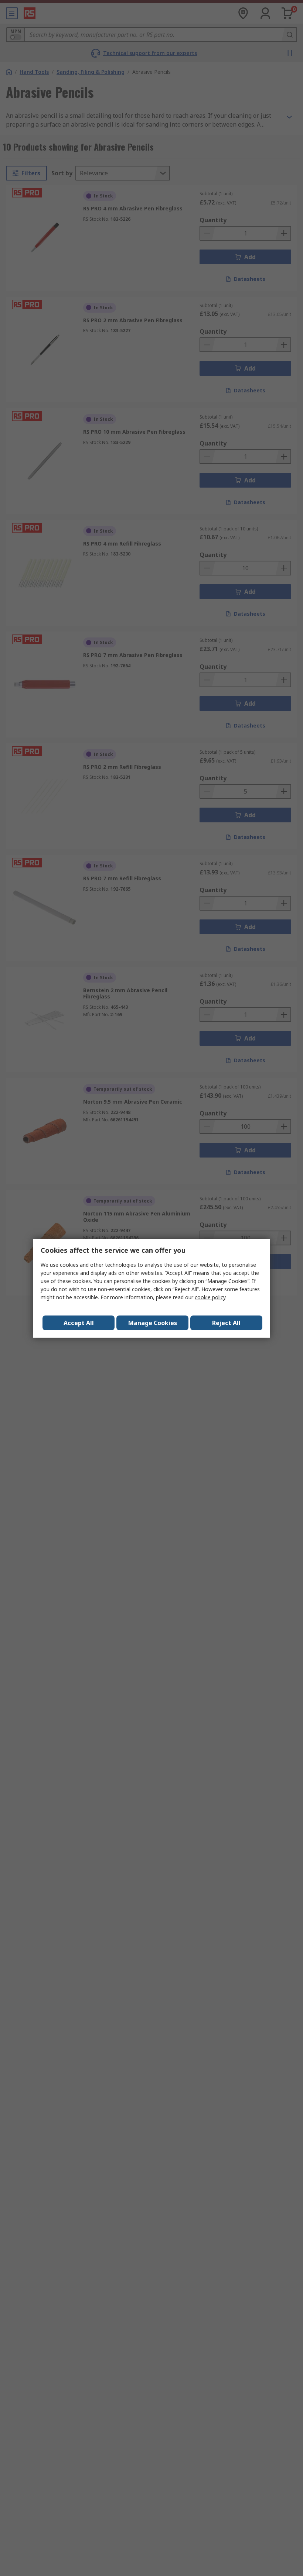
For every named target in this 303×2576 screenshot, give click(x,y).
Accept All (79, 1323)
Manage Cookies (153, 1323)
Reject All (226, 1323)
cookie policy (210, 1297)
